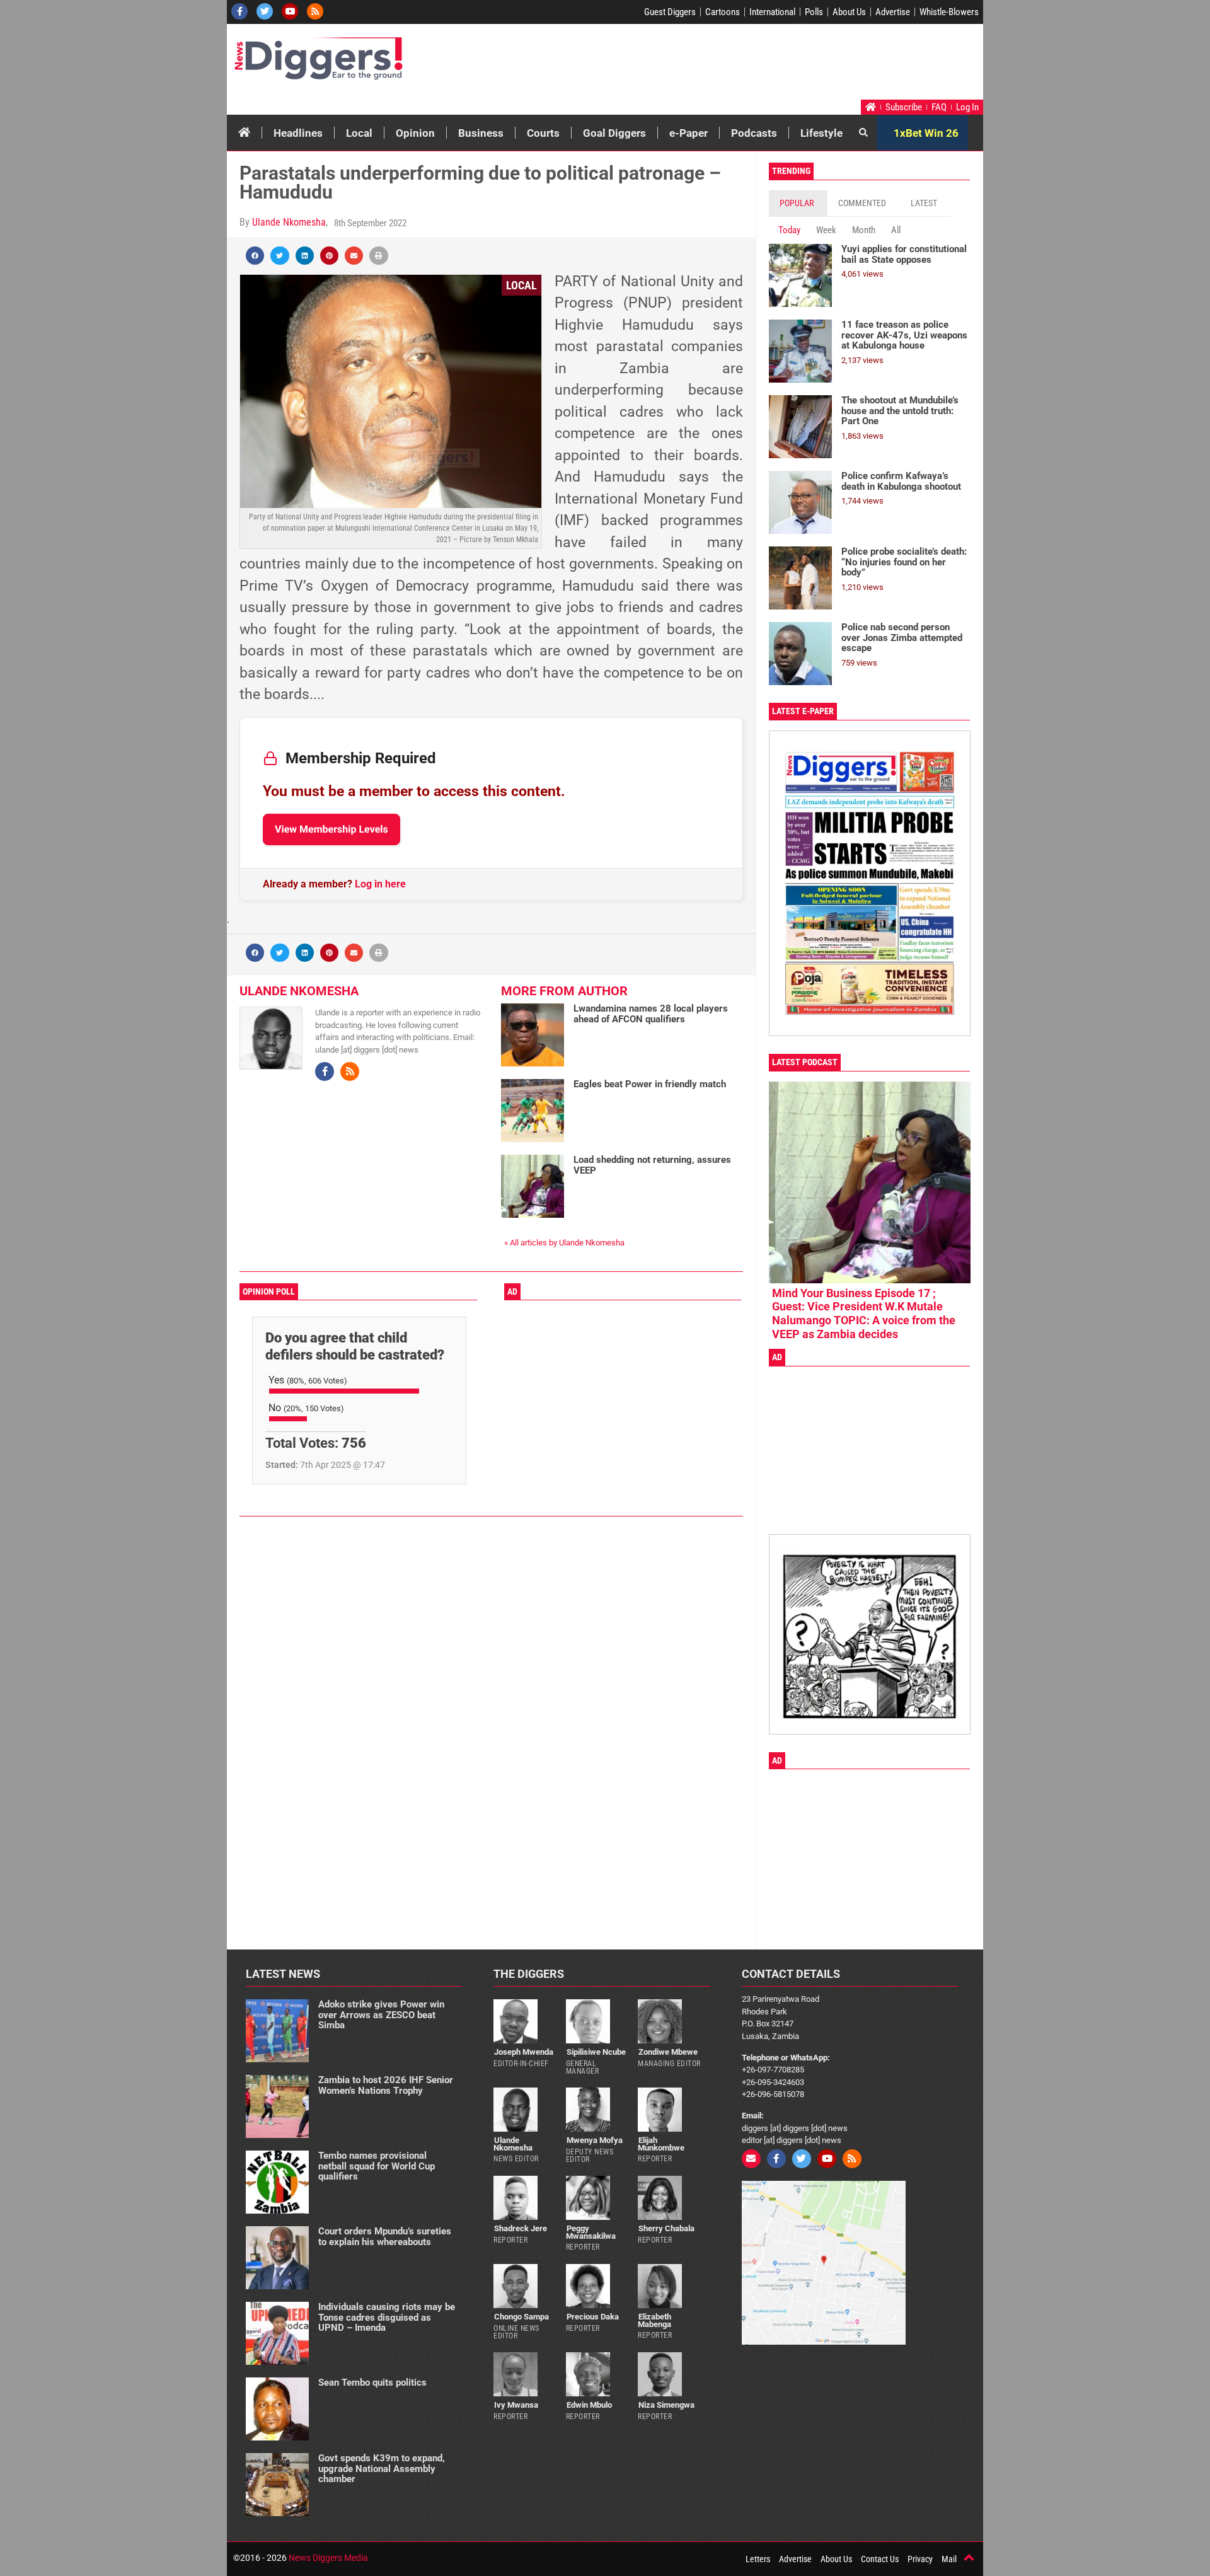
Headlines (298, 133)
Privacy (920, 2559)
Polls (814, 12)
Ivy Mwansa (516, 2405)
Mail (949, 2559)
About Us (849, 12)
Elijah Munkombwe (661, 2144)
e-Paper (689, 133)
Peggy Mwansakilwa (591, 2232)
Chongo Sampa (521, 2317)
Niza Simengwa (666, 2405)
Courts (543, 133)
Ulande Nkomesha (289, 222)
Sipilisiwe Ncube (596, 2052)
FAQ (939, 107)
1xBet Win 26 (926, 133)
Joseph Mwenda (524, 2052)
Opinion (415, 133)
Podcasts (754, 133)
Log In (967, 107)
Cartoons (723, 12)
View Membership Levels (331, 829)
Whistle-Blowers (949, 12)
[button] (255, 256)
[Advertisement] (741, 65)
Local (359, 133)
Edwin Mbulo (589, 2405)
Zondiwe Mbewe (668, 2052)
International (772, 12)
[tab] (798, 203)
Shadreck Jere (521, 2228)
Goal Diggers (614, 133)
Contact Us (880, 2559)
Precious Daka (593, 2317)
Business (481, 133)
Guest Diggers (670, 12)
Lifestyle (821, 133)
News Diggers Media (328, 2558)
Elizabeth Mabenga (654, 2320)
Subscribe (904, 107)
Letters (758, 2559)
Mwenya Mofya (595, 2140)
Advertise (893, 12)
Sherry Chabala (666, 2228)
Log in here (380, 884)
